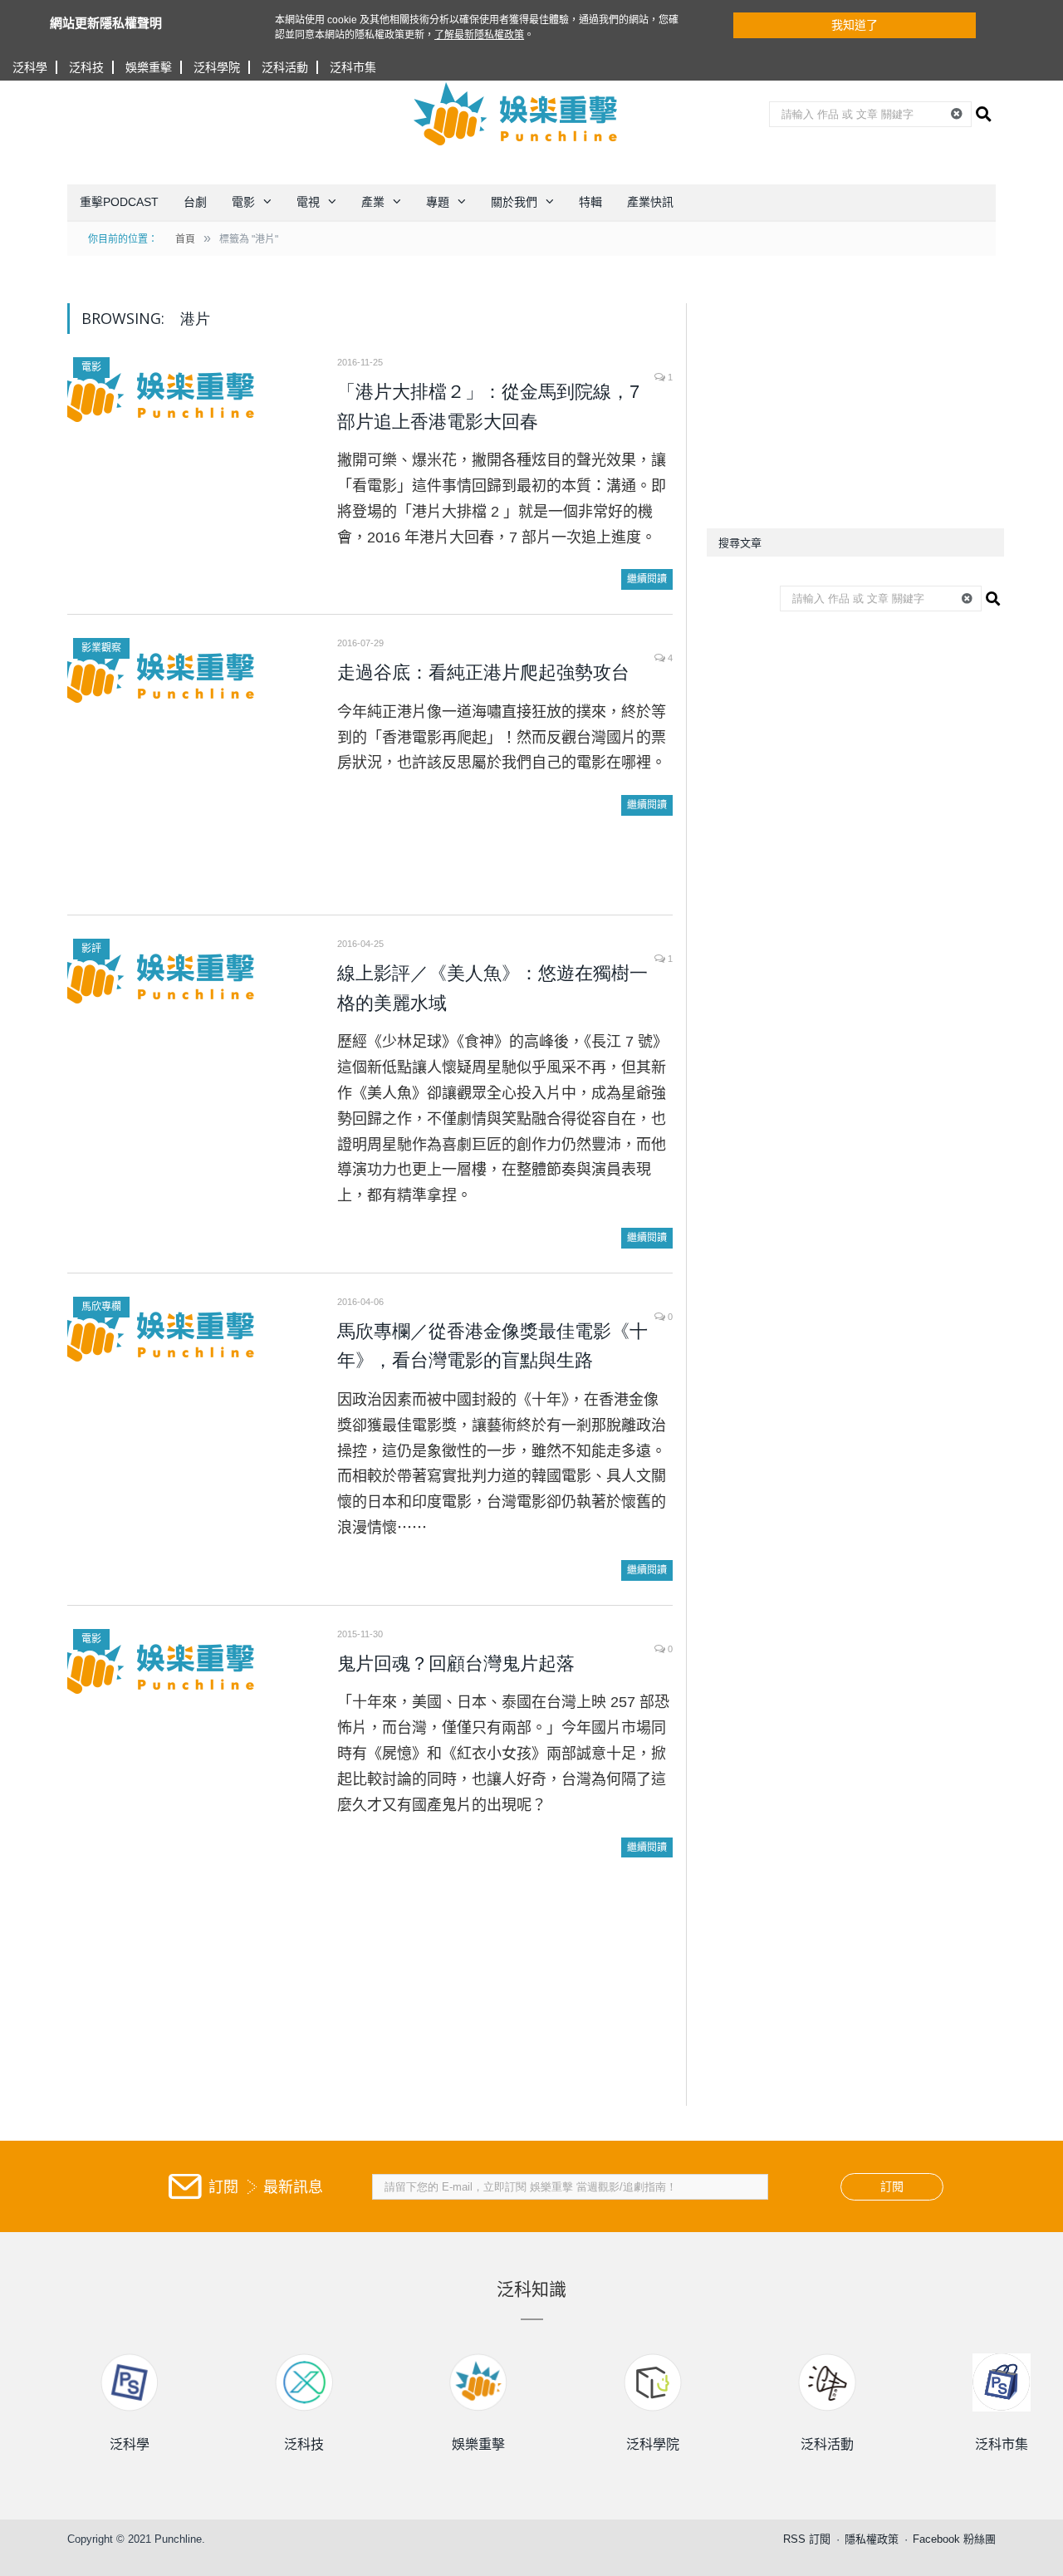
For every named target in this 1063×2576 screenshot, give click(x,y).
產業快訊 (650, 202)
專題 (438, 202)
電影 (243, 202)
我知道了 (855, 25)
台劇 (195, 202)
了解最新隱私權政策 (479, 35)
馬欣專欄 (101, 1307)
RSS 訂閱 (807, 2539)
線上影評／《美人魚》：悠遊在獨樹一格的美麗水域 (492, 988)
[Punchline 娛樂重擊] (517, 114)
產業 (373, 202)
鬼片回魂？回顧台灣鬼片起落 (456, 1663)
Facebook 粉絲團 (954, 2539)
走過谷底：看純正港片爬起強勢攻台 (483, 672)
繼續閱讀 (647, 579)
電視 (308, 202)
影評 (91, 949)
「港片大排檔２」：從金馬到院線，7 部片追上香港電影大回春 (488, 407)
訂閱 (892, 2186)
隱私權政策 (872, 2539)
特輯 (590, 202)
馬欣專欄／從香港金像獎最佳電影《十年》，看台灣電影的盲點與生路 (492, 1346)
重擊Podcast (119, 202)
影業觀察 (101, 648)
